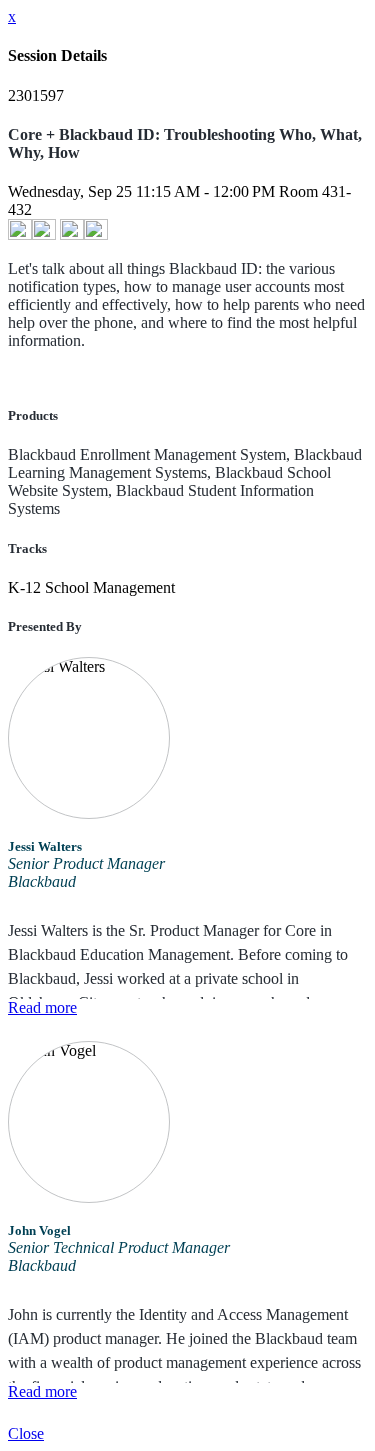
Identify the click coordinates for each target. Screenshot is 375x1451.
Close (26, 1433)
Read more (42, 1007)
